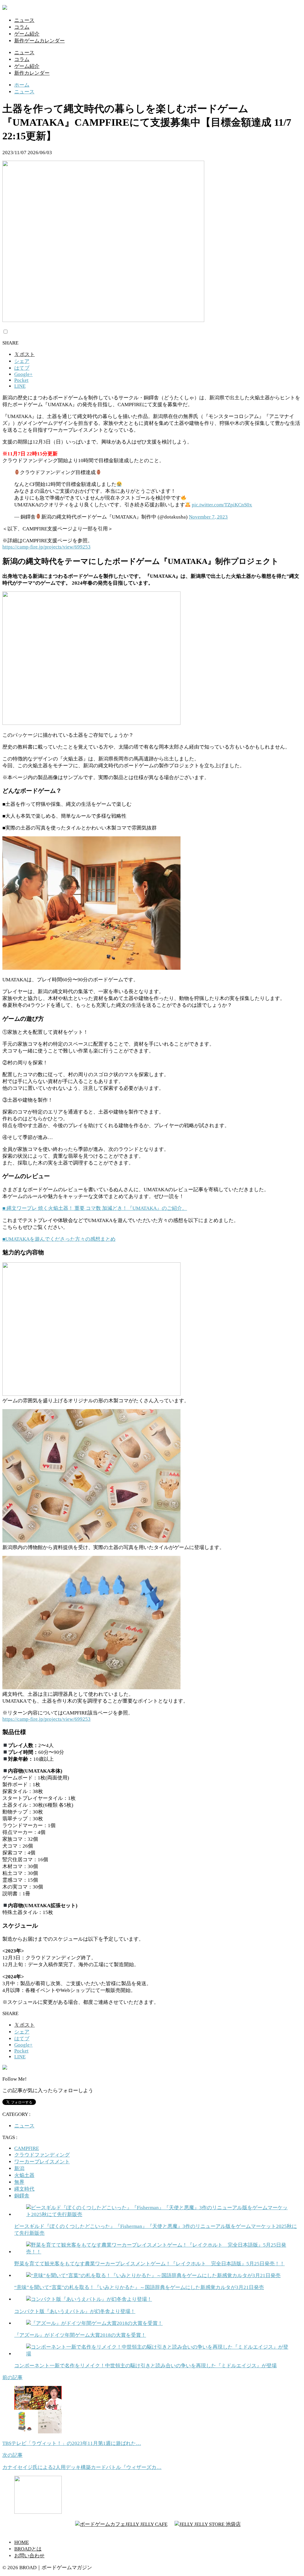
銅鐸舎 (22, 2196)
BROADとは (28, 2549)
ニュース (24, 20)
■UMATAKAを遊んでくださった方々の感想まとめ (59, 1239)
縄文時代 (24, 2189)
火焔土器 (24, 2175)
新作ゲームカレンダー (39, 41)
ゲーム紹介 (27, 34)
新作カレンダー (32, 73)
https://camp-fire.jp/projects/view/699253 (46, 547)
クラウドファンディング (42, 2155)
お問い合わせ (29, 2556)
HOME (22, 2542)
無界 (19, 2182)
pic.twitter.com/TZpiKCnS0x (222, 505)
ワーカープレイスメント (42, 2162)
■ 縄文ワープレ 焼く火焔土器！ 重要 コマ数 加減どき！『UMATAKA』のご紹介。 (95, 1208)
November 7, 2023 (208, 517)
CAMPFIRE (27, 2148)
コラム (22, 27)
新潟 (19, 2169)
